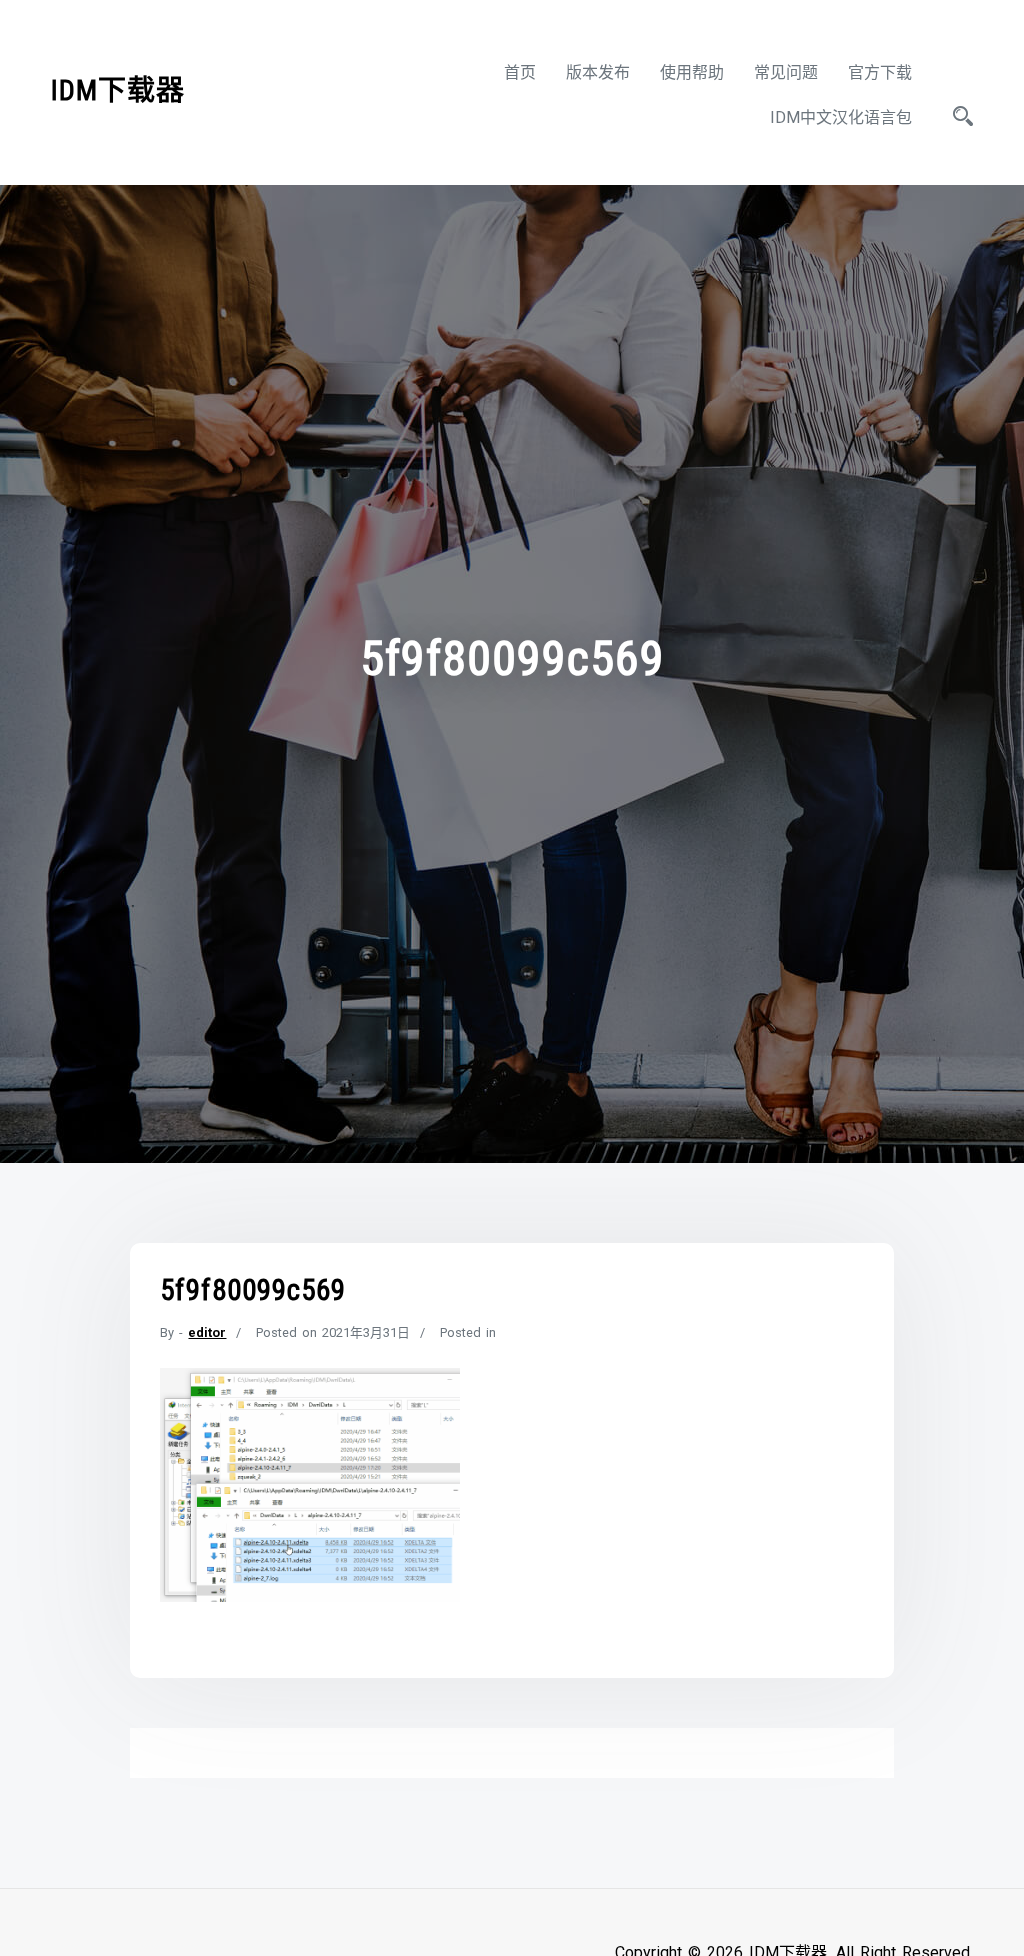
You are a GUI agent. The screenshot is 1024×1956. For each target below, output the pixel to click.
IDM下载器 (118, 90)
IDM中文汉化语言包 (841, 117)
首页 (520, 72)
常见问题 (786, 72)
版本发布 (598, 72)
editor (207, 1332)
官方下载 (880, 72)
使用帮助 (692, 72)
